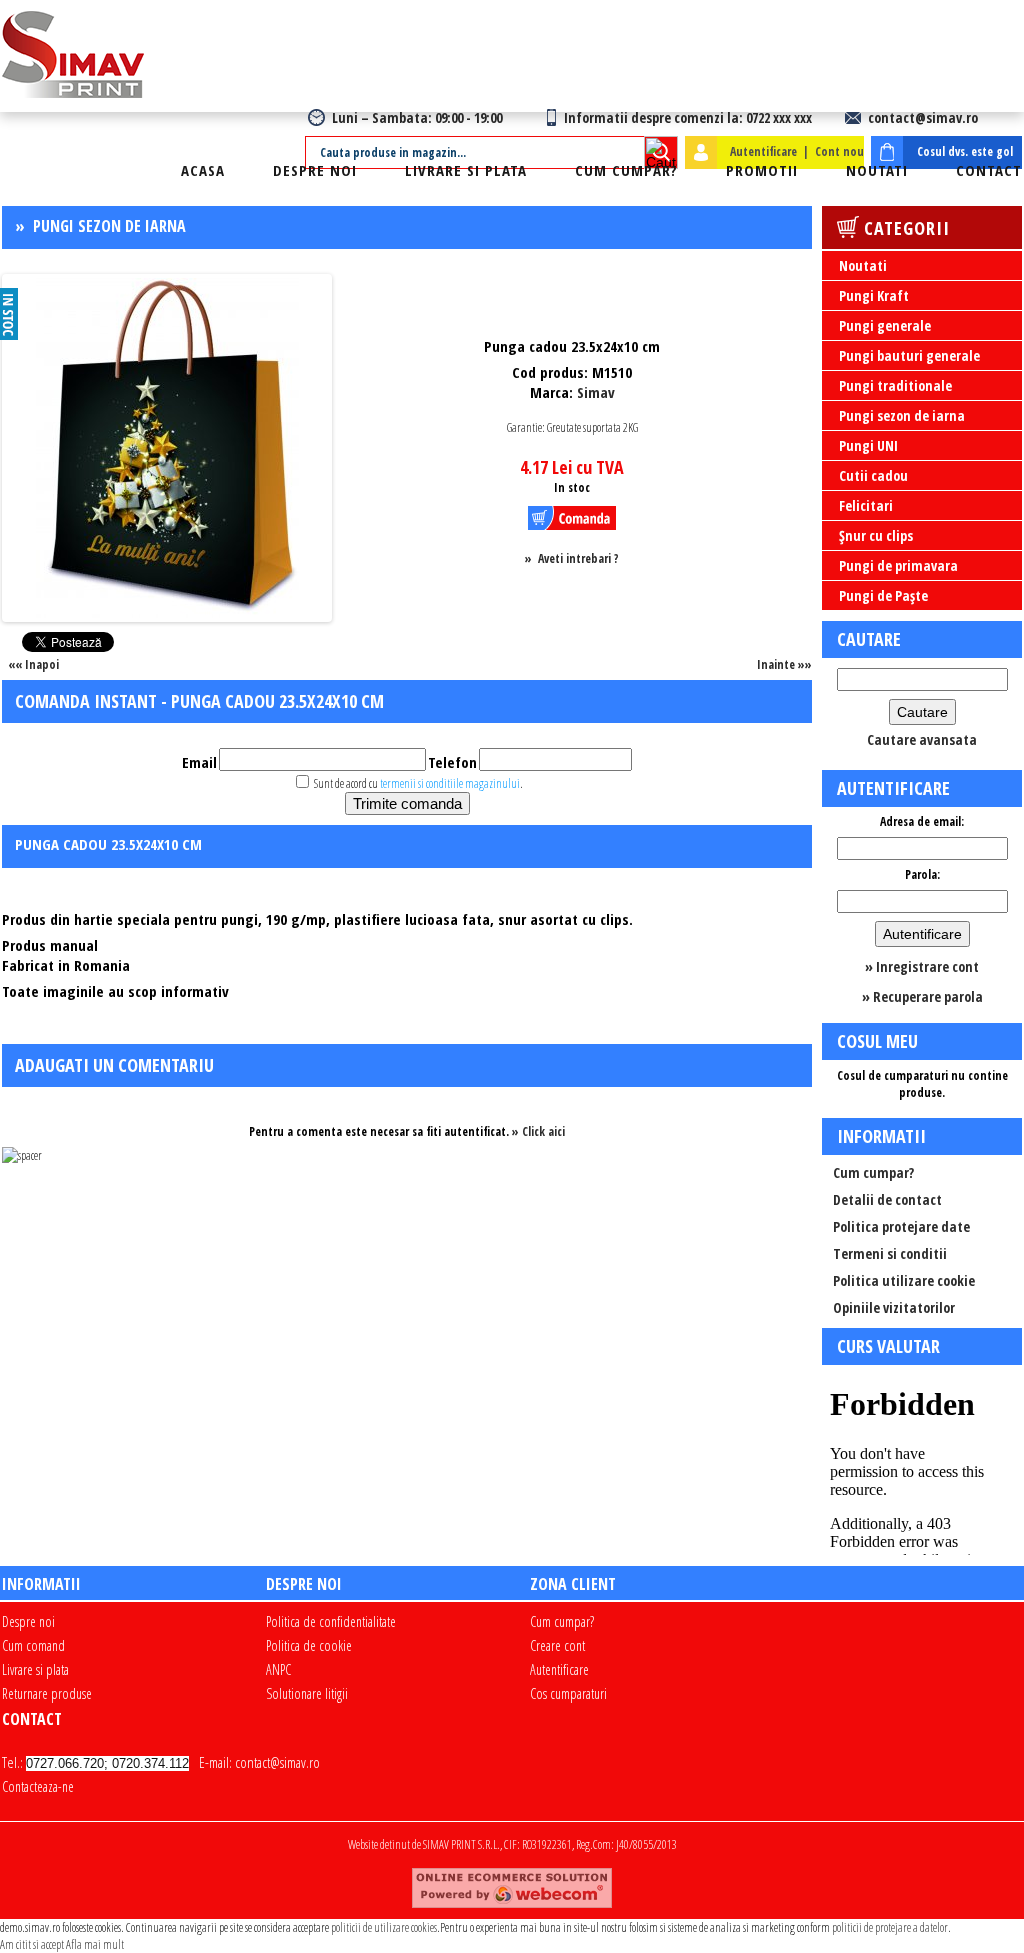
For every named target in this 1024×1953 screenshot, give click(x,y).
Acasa (203, 170)
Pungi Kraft (874, 295)
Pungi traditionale (895, 385)
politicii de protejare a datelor (890, 1927)
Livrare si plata (466, 170)
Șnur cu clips (876, 535)
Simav (596, 392)
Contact (989, 170)
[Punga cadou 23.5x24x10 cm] (167, 613)
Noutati (877, 170)
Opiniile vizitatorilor (894, 1307)
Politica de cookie (309, 1645)
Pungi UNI (868, 445)
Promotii (762, 170)
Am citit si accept (32, 1944)
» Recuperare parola (922, 996)
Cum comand (33, 1645)
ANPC (278, 1669)
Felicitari (866, 505)
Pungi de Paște (883, 595)
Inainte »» (784, 664)
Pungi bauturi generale (909, 355)
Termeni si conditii (890, 1253)
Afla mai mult (95, 1944)
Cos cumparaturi (568, 1693)
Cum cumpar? (626, 170)
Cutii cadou (873, 475)
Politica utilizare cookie (904, 1280)
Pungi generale (885, 325)
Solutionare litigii (307, 1693)
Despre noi (315, 170)
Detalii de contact (887, 1199)
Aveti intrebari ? (578, 558)
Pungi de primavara (898, 565)
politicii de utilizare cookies (384, 1927)
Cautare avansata (922, 739)
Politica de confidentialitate (331, 1621)
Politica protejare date (901, 1226)
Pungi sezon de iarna (109, 226)
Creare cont (557, 1645)
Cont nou (839, 151)
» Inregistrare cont (922, 966)
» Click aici (538, 1131)
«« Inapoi (33, 664)
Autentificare (763, 151)
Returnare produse (47, 1693)
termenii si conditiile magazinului (450, 783)
